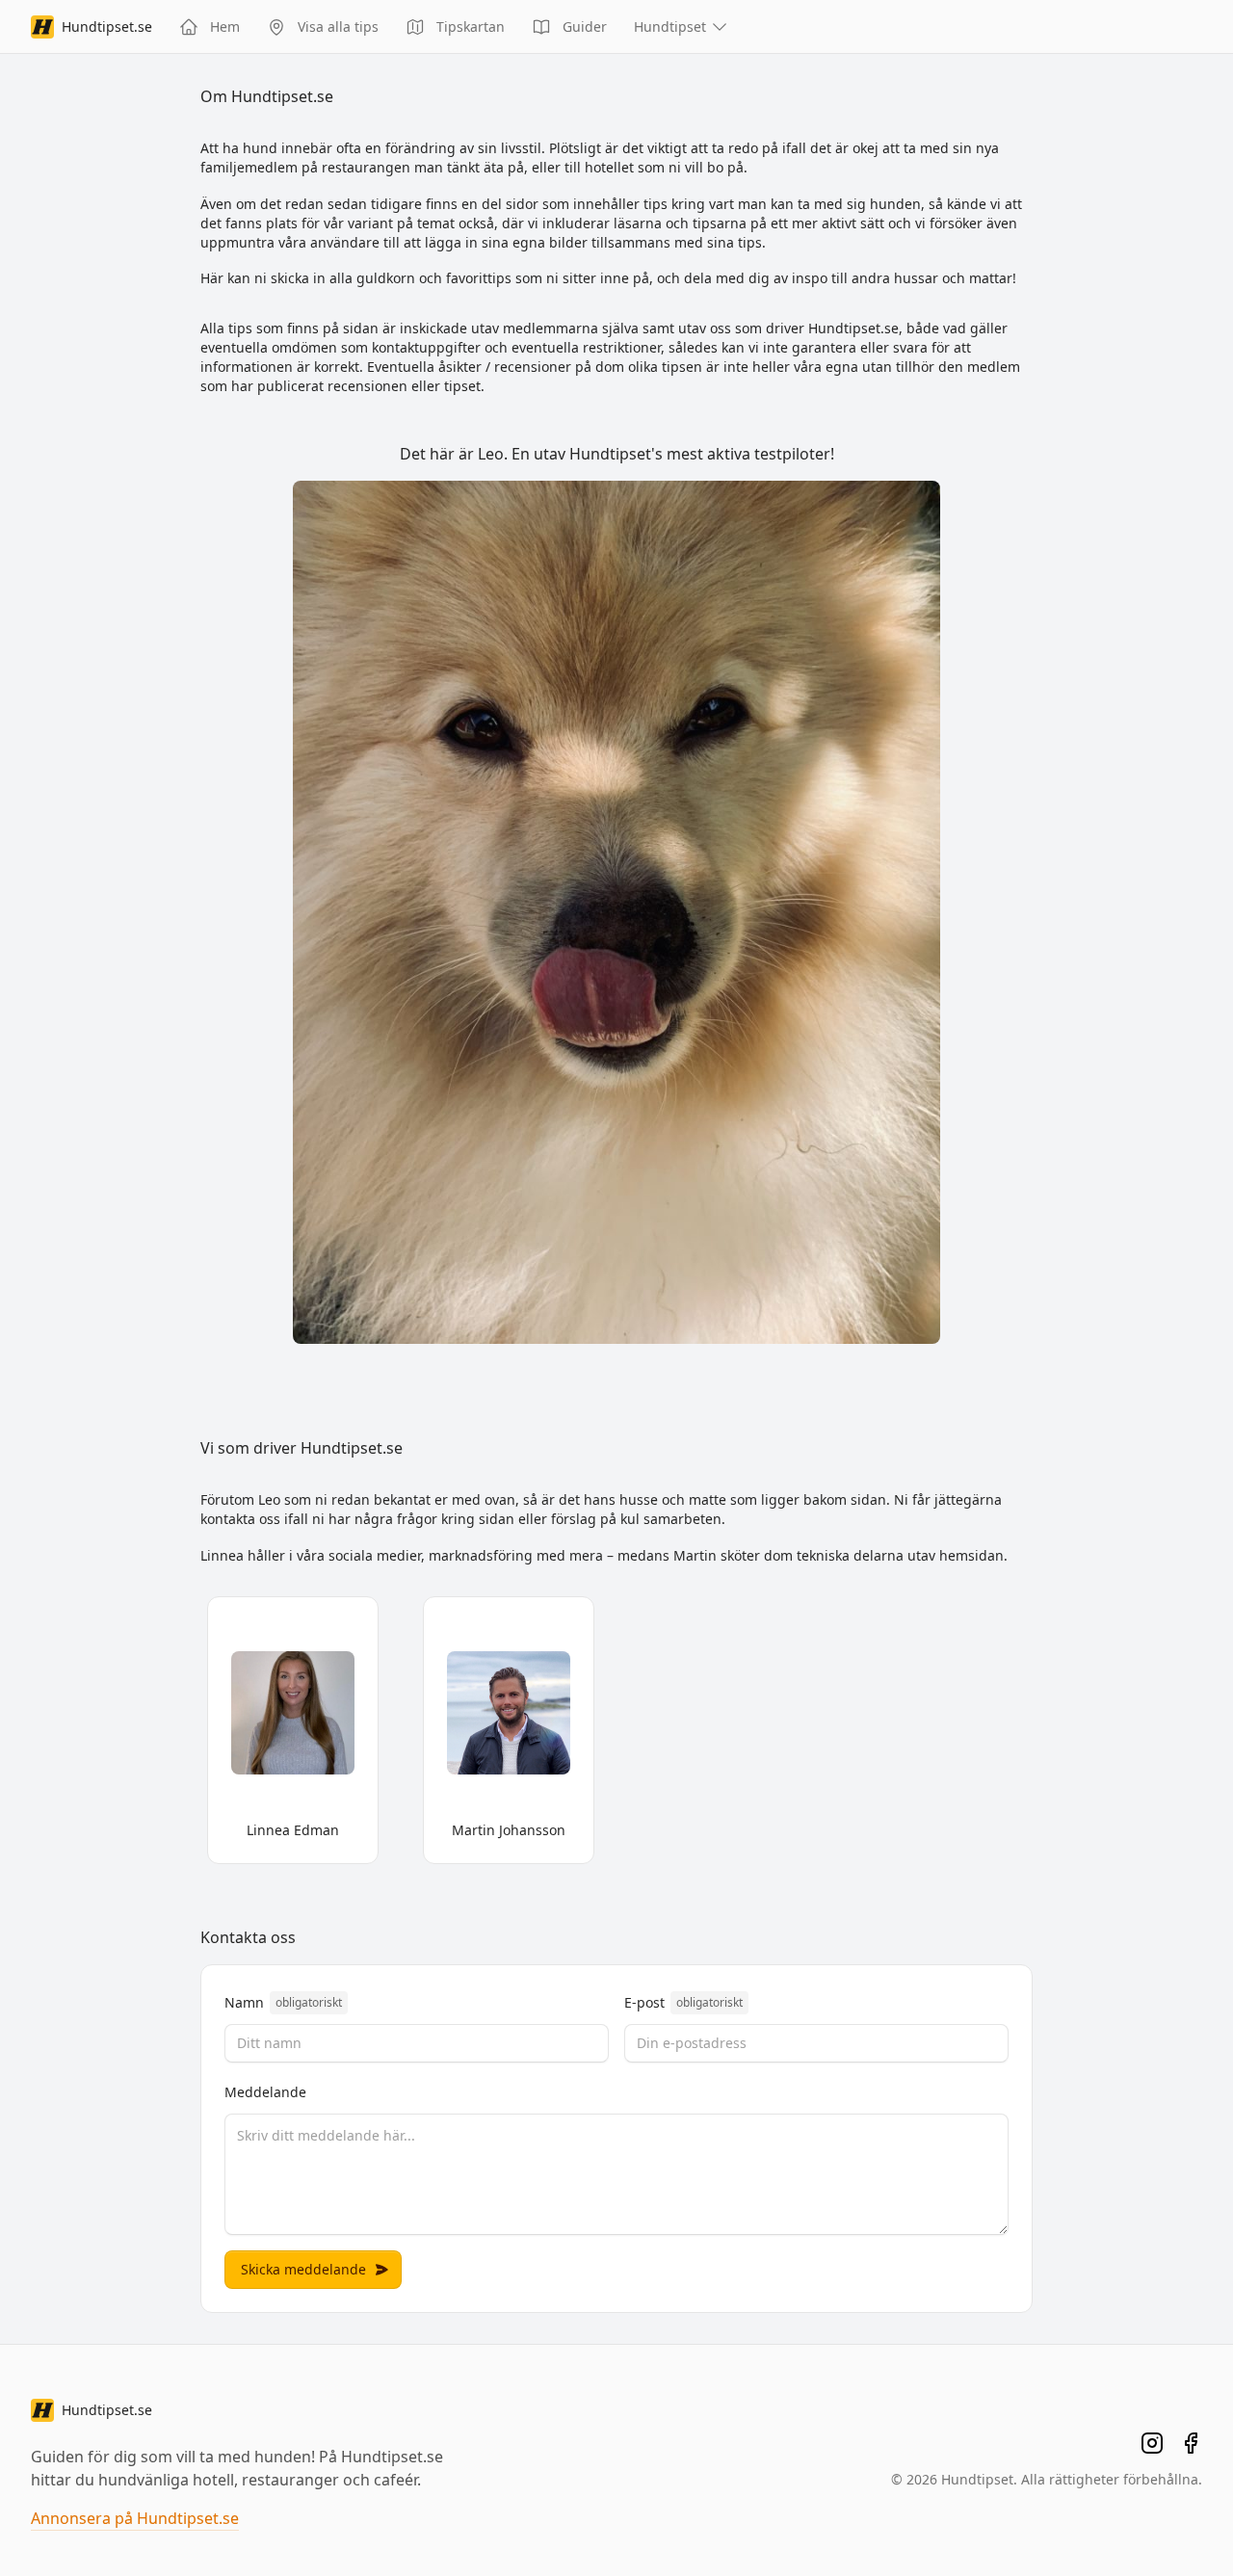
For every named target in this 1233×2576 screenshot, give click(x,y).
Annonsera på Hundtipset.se (135, 2518)
